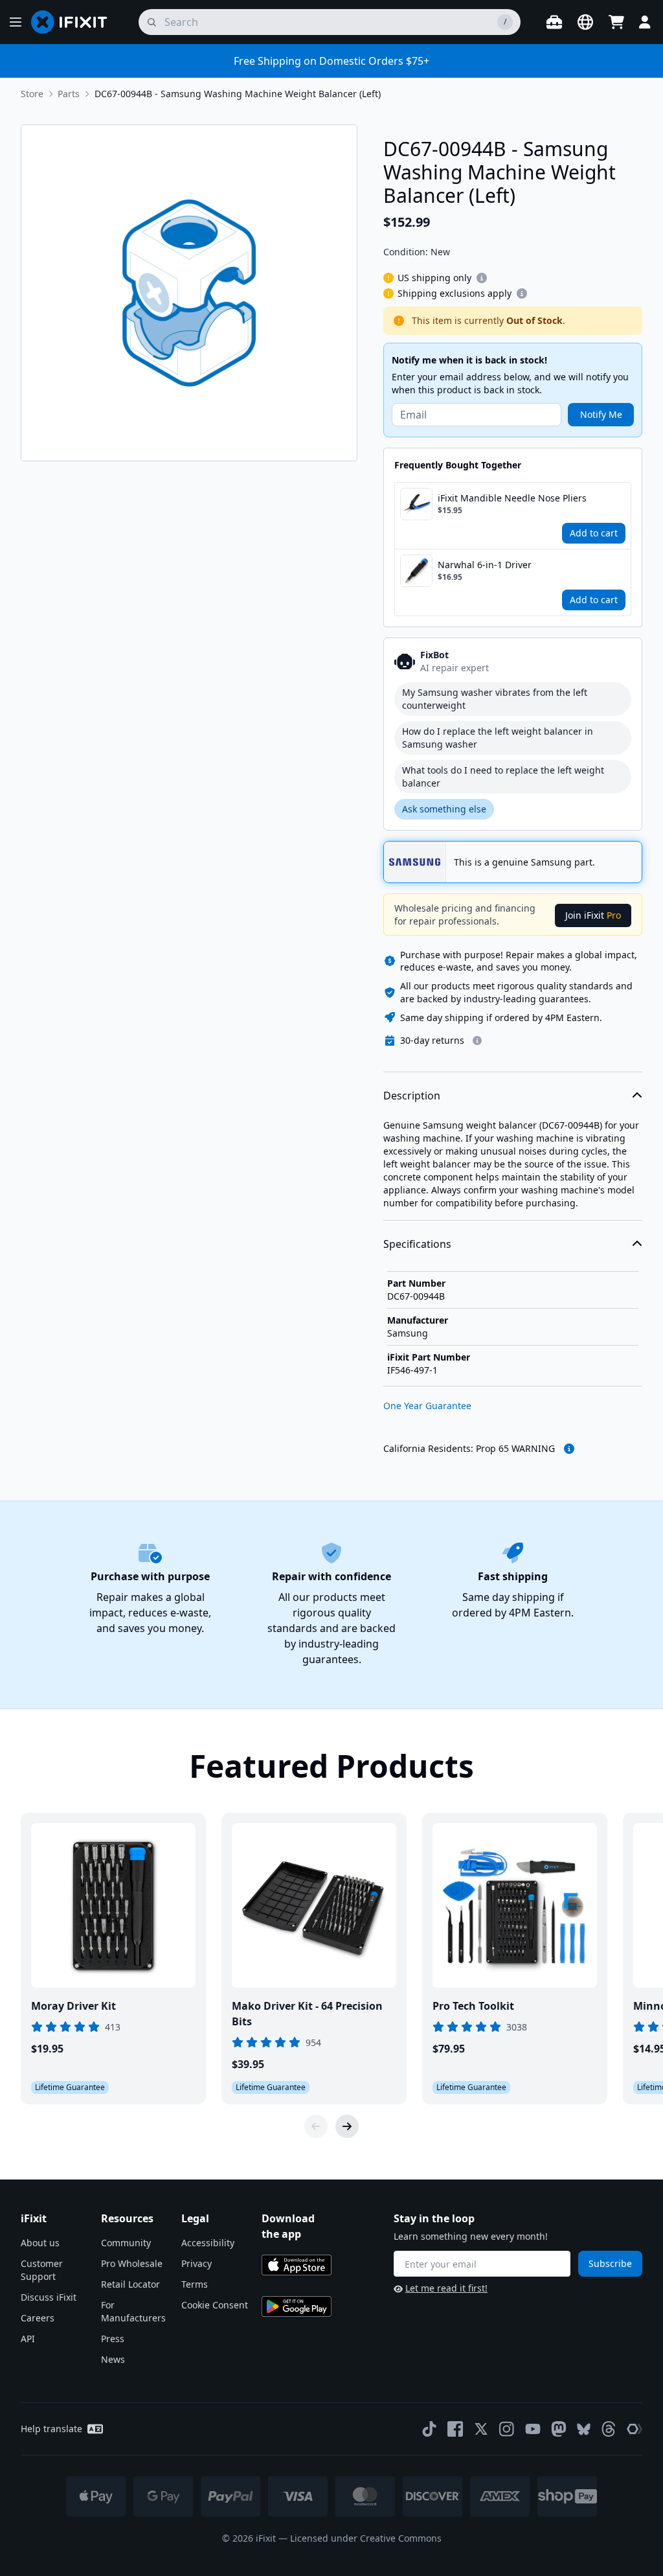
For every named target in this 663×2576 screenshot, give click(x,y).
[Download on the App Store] (297, 2265)
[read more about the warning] (569, 1449)
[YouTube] (533, 2429)
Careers (38, 2318)
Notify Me (601, 414)
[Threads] (609, 2429)
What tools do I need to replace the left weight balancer (503, 776)
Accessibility (208, 2243)
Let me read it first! (446, 2288)
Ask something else (444, 809)
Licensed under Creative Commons (366, 2538)
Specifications (417, 1244)
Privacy (197, 2263)
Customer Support (42, 2270)
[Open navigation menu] (16, 22)
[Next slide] (347, 2126)
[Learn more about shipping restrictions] (482, 278)
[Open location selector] (585, 22)
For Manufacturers (133, 2311)
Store (32, 94)
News (113, 2359)
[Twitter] (481, 2429)
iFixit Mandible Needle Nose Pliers (512, 498)
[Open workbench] (554, 22)
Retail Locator (130, 2284)
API (28, 2339)
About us (40, 2243)
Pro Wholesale (132, 2263)
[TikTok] (429, 2429)
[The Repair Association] (635, 2429)
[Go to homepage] (74, 22)
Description (412, 1096)
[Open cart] (616, 22)
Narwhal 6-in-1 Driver (485, 565)
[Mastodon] (559, 2429)
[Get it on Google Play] (297, 2306)
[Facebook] (455, 2429)
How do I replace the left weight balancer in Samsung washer (498, 738)
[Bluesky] (584, 2429)
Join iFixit (593, 915)
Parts (69, 94)
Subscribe (610, 2263)
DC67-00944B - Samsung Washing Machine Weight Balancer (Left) (238, 94)
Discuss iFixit (49, 2297)
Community (126, 2243)
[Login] (645, 22)
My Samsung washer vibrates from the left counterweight (495, 699)
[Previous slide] (316, 2126)
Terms (195, 2284)
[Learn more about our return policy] (477, 1041)
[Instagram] (507, 2429)
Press (113, 2339)
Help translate (51, 2429)
